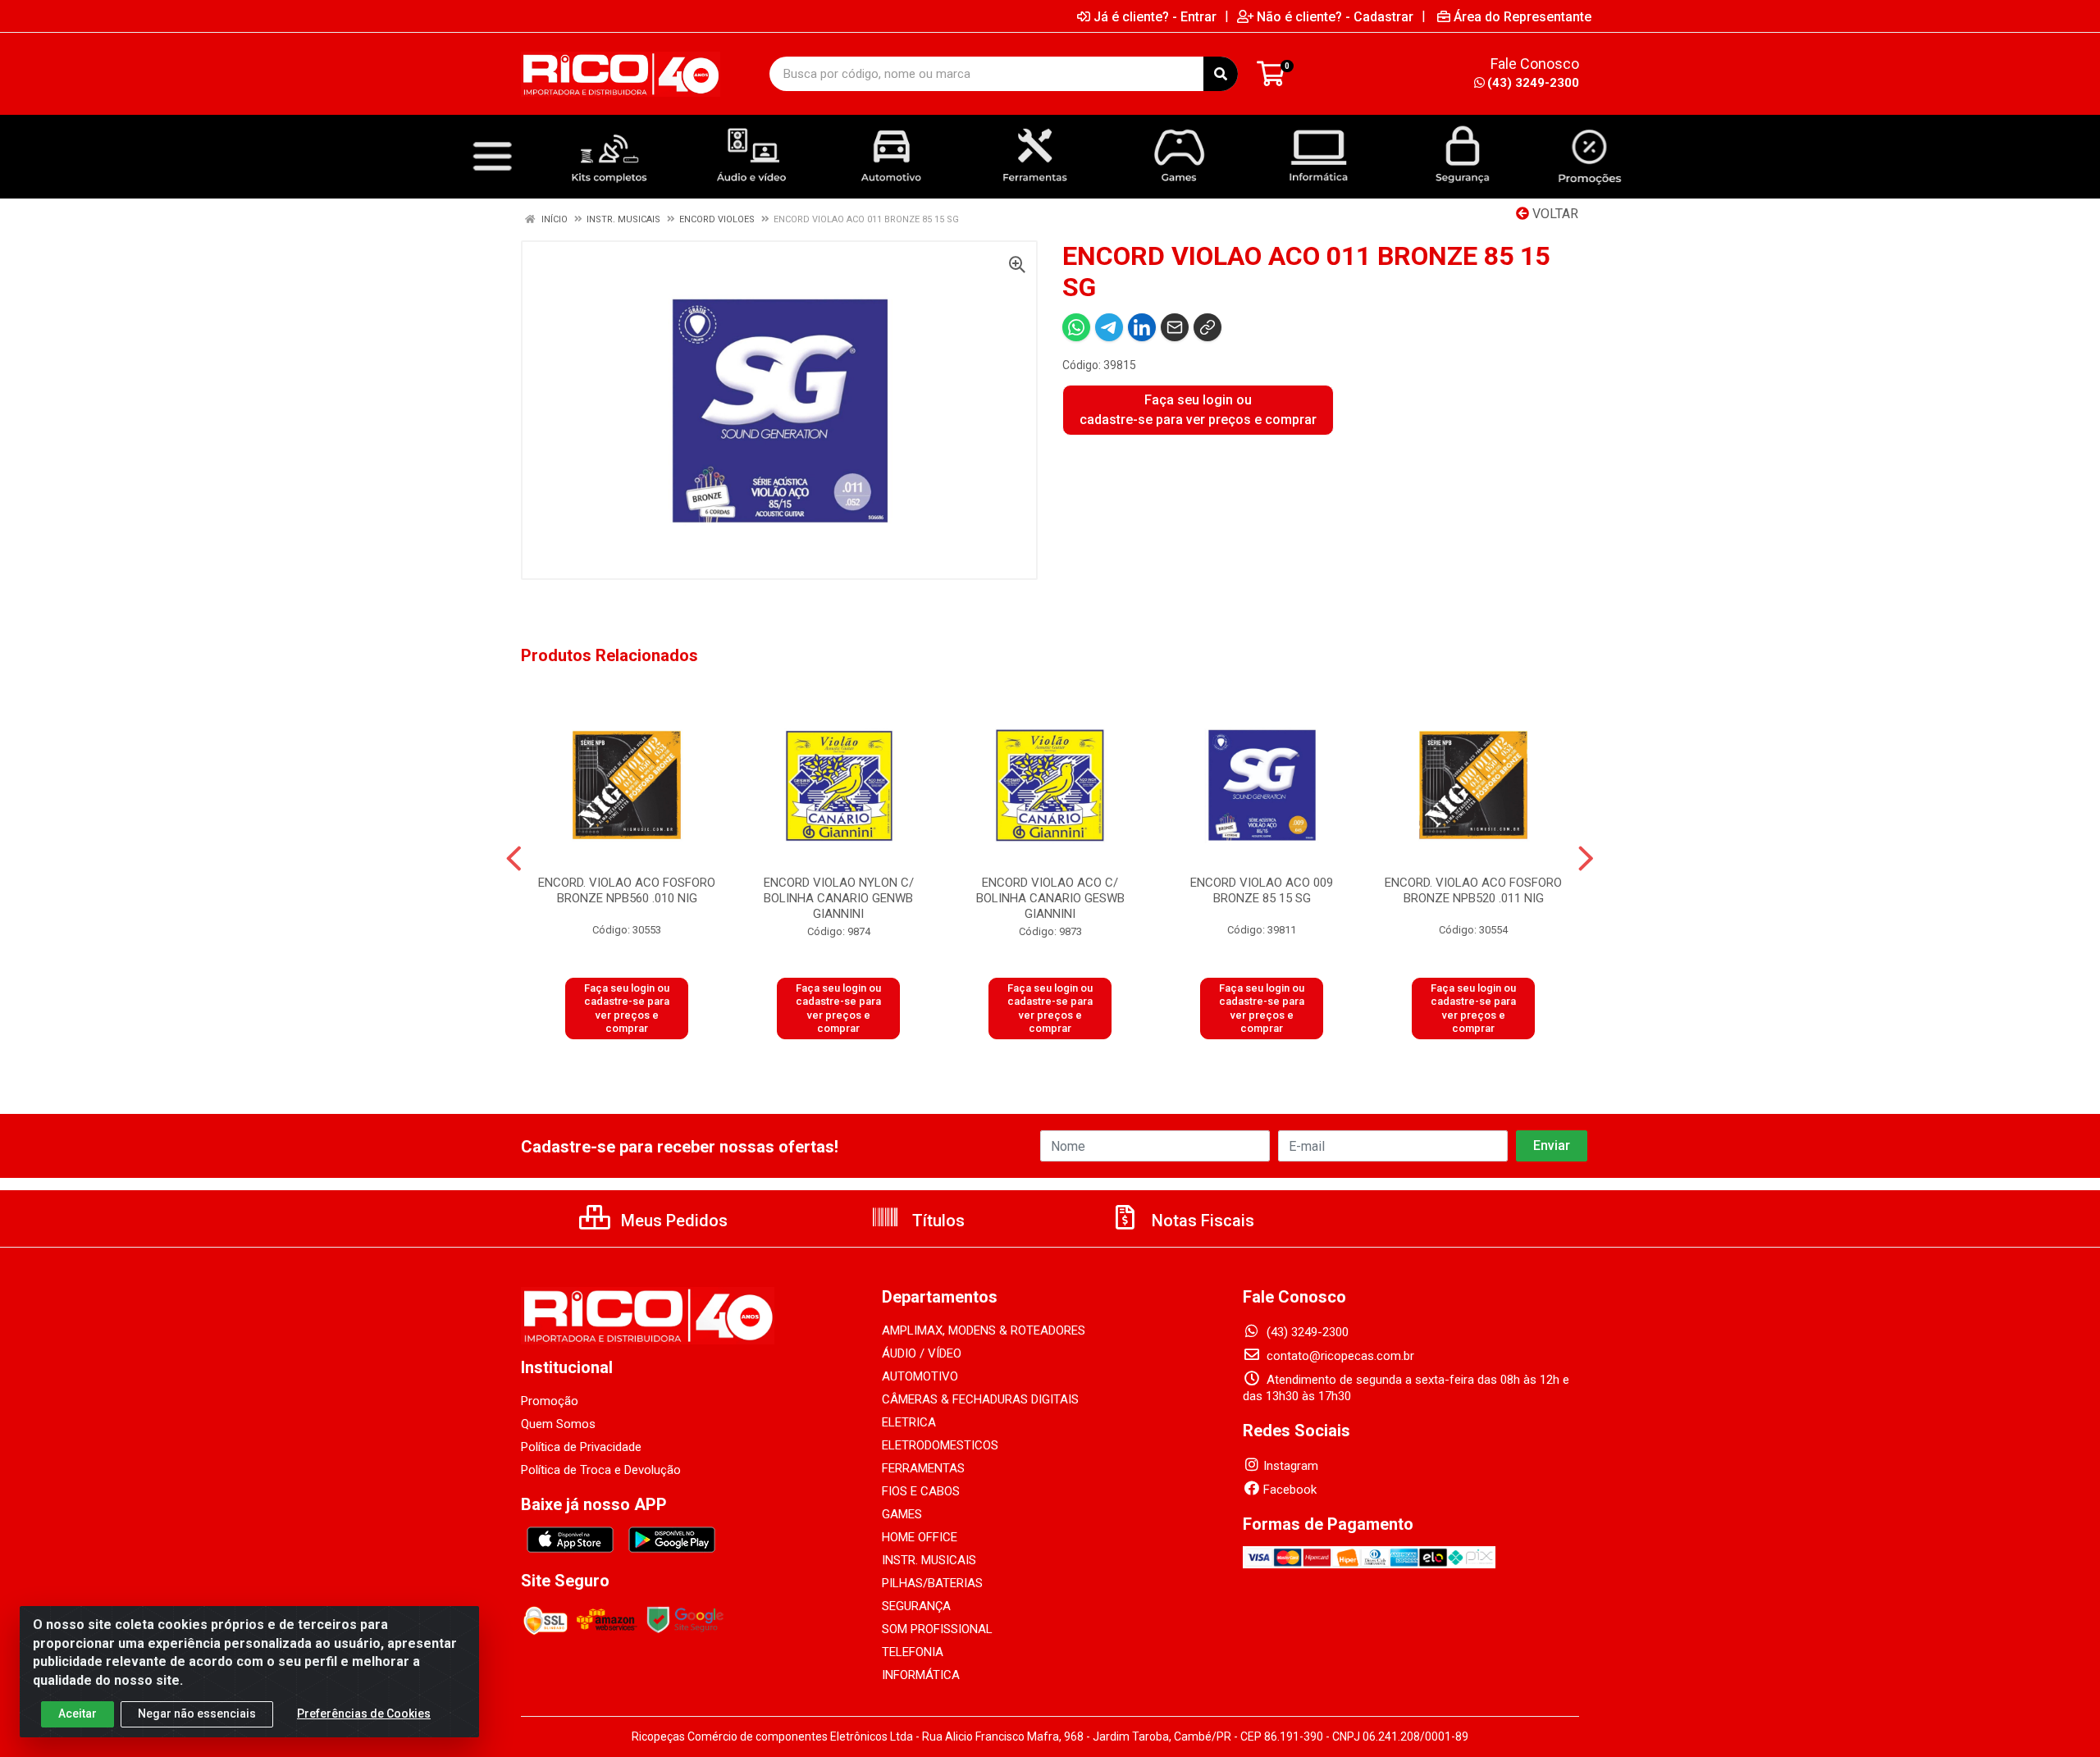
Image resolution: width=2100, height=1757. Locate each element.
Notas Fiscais (1201, 1221)
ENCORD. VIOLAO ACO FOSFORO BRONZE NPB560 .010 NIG (627, 890)
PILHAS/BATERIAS (932, 1583)
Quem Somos (558, 1424)
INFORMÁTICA (921, 1675)
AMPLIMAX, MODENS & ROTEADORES (984, 1330)
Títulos (936, 1221)
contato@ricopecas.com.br (1339, 1356)
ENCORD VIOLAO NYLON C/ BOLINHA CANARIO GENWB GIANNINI (839, 898)
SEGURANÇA (916, 1606)
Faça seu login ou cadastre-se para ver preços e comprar (1198, 410)
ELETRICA (909, 1422)
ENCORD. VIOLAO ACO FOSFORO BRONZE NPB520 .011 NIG (1473, 890)
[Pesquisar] (1221, 74)
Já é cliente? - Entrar (1155, 16)
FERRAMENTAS (923, 1468)
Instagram (1291, 1466)
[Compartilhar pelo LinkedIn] (1142, 327)
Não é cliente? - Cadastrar (1335, 16)
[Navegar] (514, 859)
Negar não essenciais (197, 1714)
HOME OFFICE (920, 1537)
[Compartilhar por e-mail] (1175, 327)
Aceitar (78, 1714)
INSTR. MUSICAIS (929, 1560)
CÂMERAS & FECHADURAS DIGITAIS (980, 1399)
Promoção (550, 1401)
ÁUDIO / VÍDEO (922, 1353)
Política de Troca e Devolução (601, 1470)
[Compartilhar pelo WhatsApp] (1076, 327)
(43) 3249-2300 (1533, 83)
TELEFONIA (913, 1652)
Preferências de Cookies (364, 1714)
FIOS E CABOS (921, 1491)
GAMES (902, 1514)
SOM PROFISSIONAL (937, 1629)
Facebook (1290, 1490)
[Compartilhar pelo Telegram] (1109, 327)
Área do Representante (1522, 16)
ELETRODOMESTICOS (940, 1445)
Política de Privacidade (581, 1447)
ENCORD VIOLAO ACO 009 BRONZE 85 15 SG (1262, 890)
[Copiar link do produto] (1207, 327)
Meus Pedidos (672, 1221)
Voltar (1554, 214)
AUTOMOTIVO (920, 1376)
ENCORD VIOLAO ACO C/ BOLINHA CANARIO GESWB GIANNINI (1050, 898)
